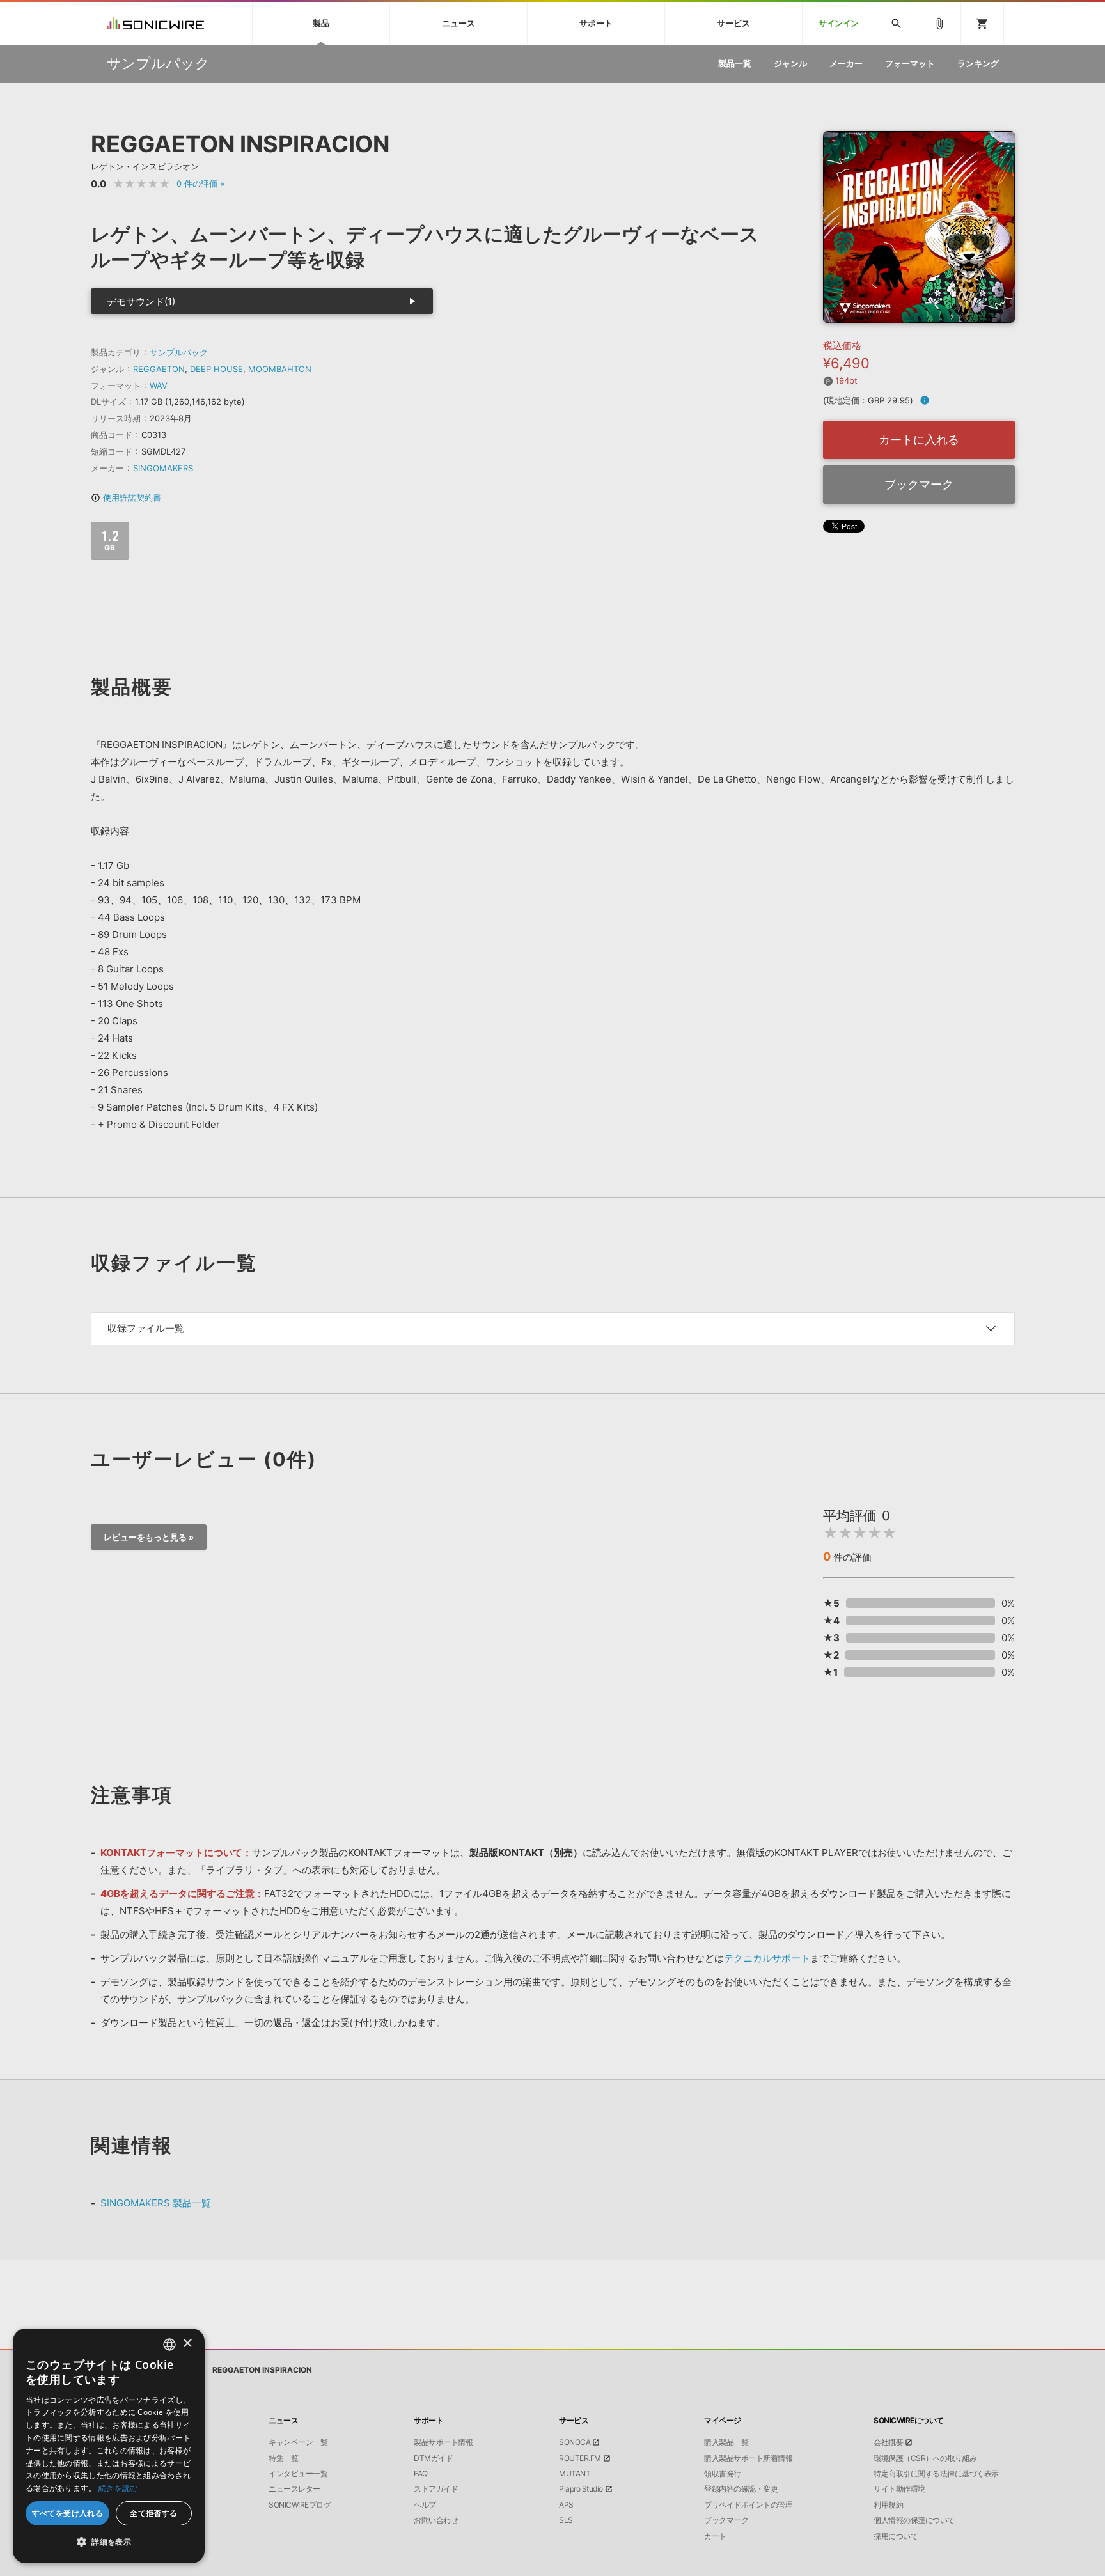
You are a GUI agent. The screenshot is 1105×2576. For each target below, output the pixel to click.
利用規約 (888, 2505)
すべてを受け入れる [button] (68, 2513)
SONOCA (575, 2442)
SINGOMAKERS (163, 468)
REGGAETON (159, 369)
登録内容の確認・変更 (741, 2489)
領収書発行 (723, 2474)
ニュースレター (294, 2489)
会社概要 (888, 2442)
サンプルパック (179, 352)
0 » (200, 183)
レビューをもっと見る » (149, 1537)
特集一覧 (283, 2458)
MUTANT (575, 2474)
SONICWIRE (155, 23)
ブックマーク (919, 484)
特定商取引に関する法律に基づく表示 (936, 2474)
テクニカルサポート (767, 1958)
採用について (896, 2536)
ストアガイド (436, 2489)
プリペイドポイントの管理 (748, 2505)
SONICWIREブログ (300, 2505)
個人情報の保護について (914, 2520)
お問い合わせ (436, 2520)
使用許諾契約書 (126, 497)
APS (566, 2505)
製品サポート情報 (443, 2442)
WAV (159, 386)
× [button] (187, 2344)
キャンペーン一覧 (298, 2442)
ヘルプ (425, 2505)
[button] (109, 2542)
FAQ (421, 2474)
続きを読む (118, 2488)
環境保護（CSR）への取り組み (925, 2458)
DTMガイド (433, 2458)
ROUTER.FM (580, 2458)
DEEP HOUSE (216, 369)
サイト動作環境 (899, 2489)
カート (715, 2536)
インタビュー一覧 (298, 2474)
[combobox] (169, 2345)
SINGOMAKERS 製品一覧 (156, 2203)
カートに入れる (919, 440)
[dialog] (109, 2446)
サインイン (839, 23)
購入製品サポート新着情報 (748, 2458)
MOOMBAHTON (280, 369)
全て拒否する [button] (153, 2513)
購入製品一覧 (726, 2442)
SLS (566, 2520)
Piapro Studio (581, 2489)
